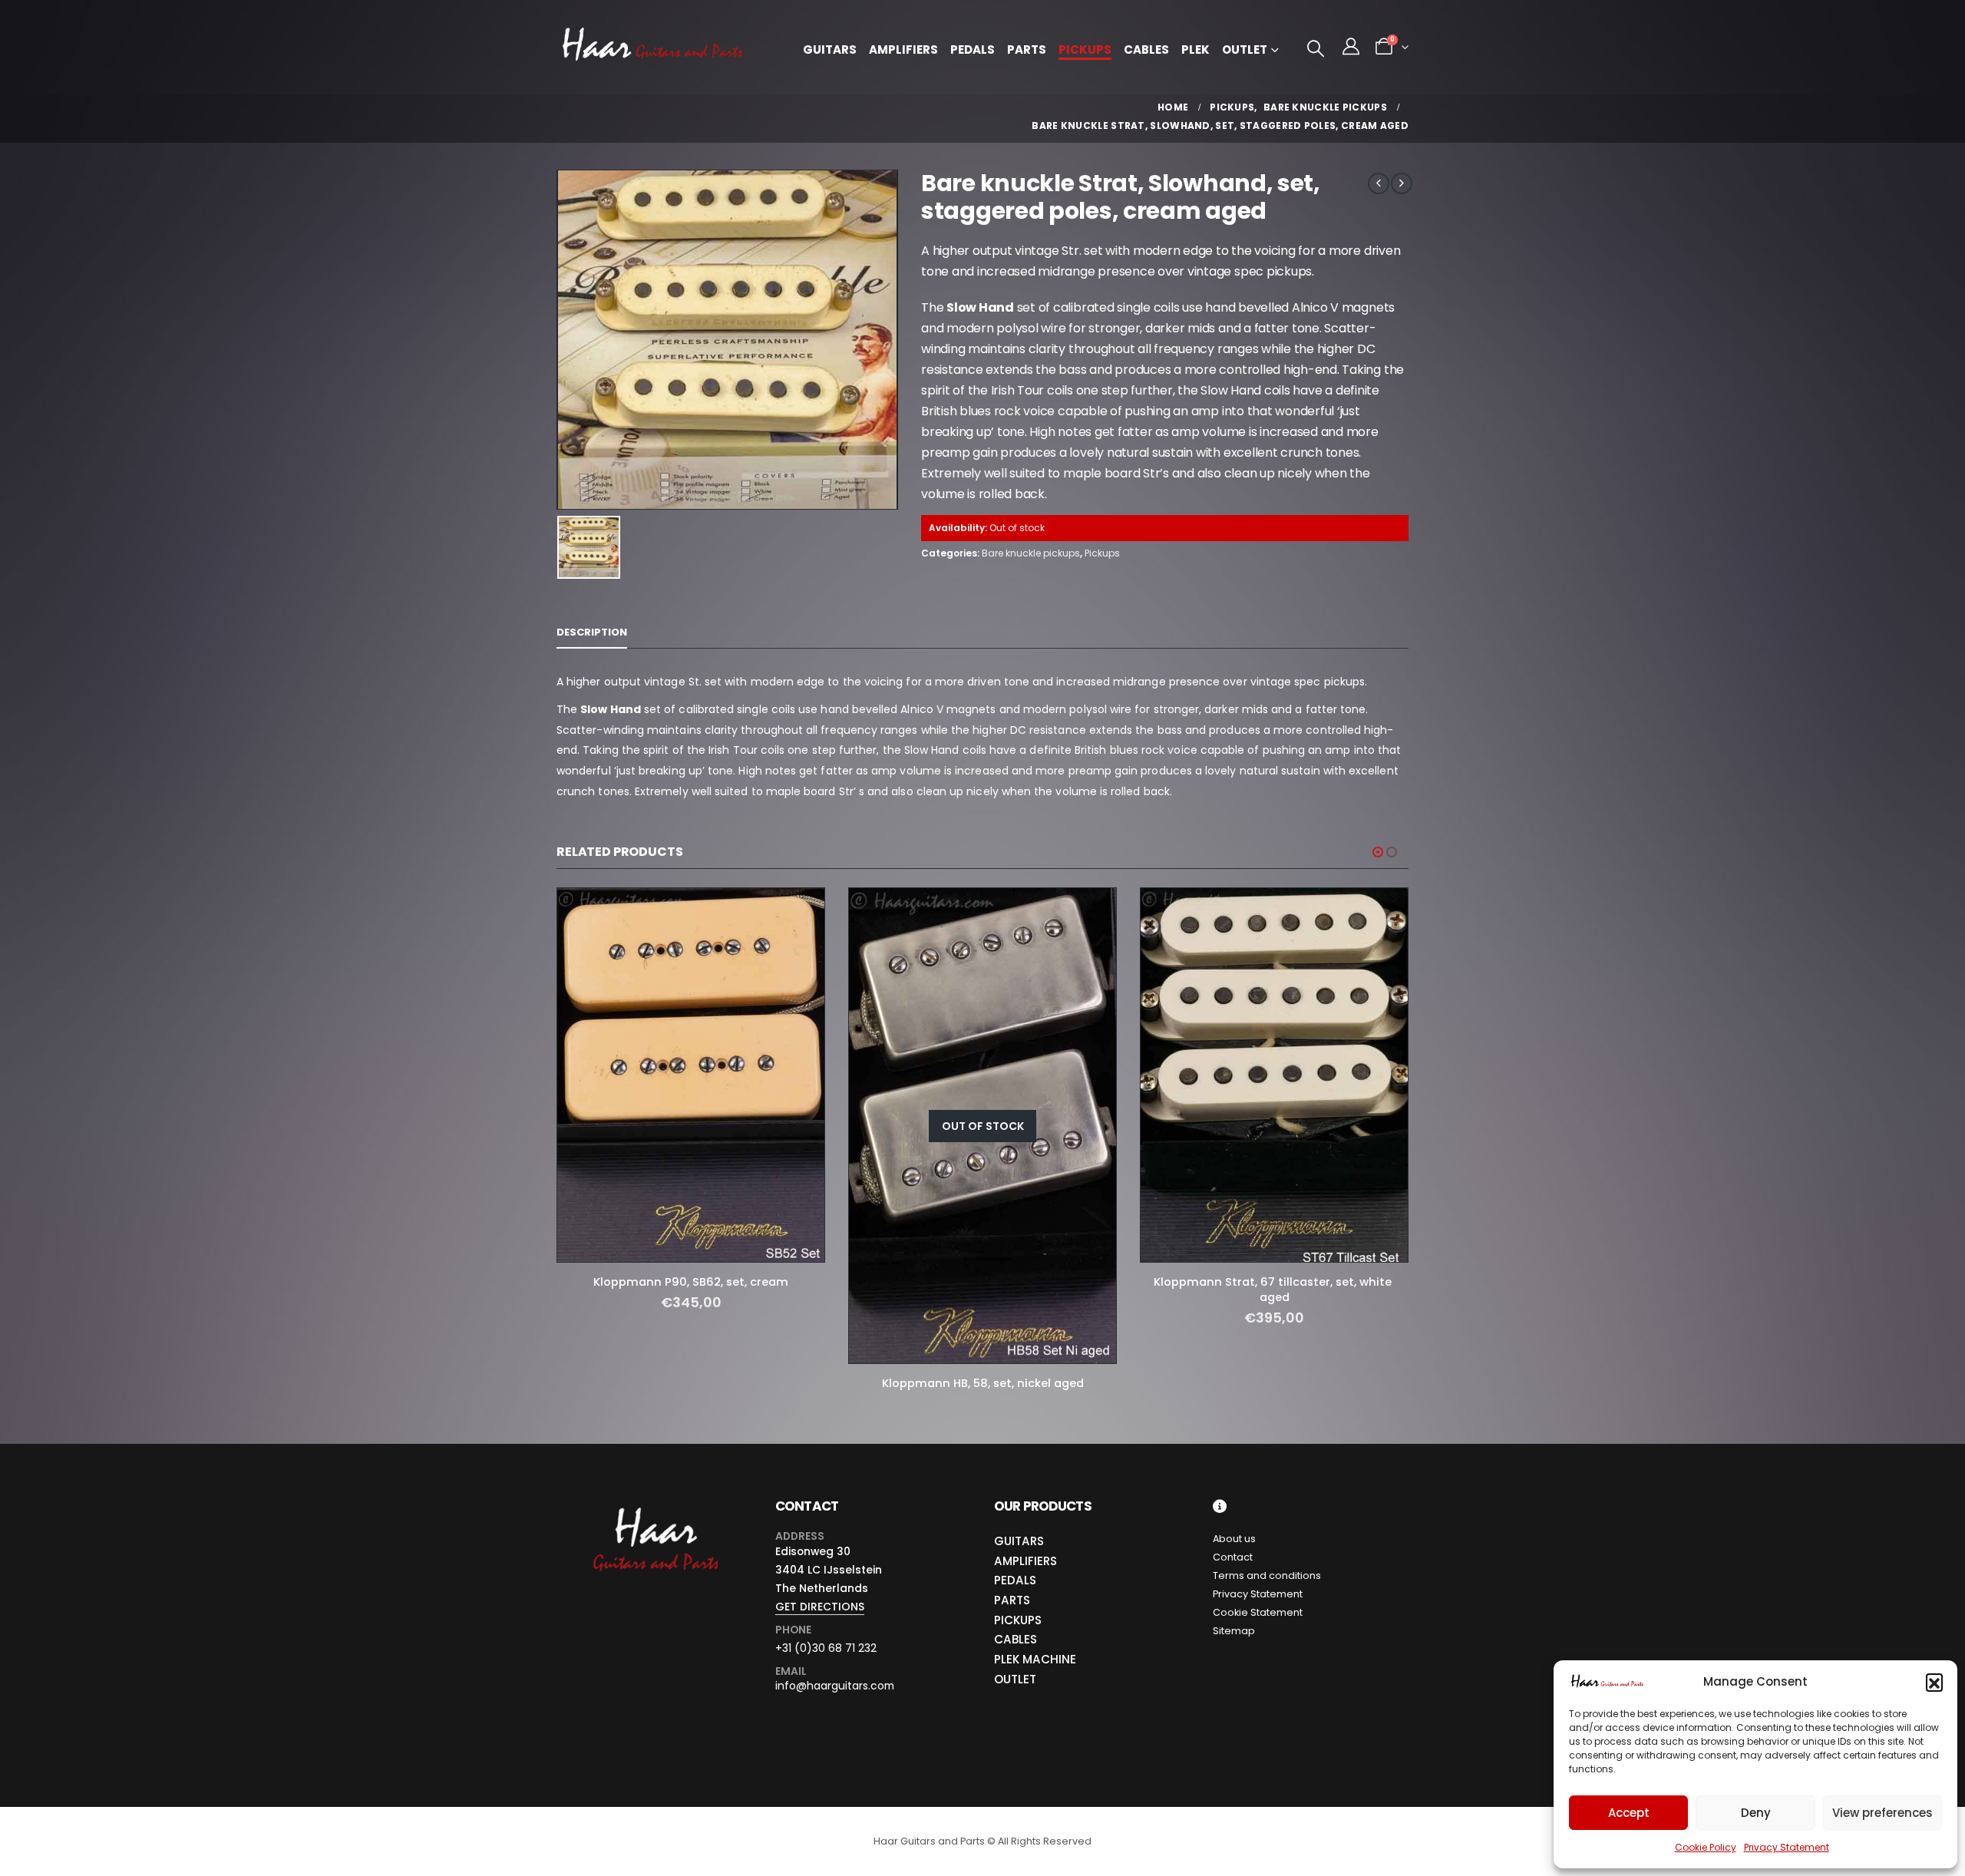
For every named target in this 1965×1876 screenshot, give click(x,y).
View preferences (1882, 1813)
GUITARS (1019, 1541)
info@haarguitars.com (835, 1686)
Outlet (1245, 50)
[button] (1934, 1682)
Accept (1629, 1813)
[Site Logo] (652, 47)
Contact (1233, 1557)
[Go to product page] (691, 1075)
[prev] (1379, 183)
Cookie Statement (1258, 1612)
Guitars (830, 50)
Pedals (973, 50)
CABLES (1016, 1639)
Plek (1196, 50)
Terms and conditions (1267, 1575)
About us (1234, 1539)
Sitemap (1234, 1631)
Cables (1146, 50)
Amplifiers (903, 50)
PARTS (1012, 1600)
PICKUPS (1018, 1620)
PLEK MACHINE (1035, 1659)
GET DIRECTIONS (820, 1607)
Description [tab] (592, 632)
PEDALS (1015, 1580)
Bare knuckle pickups (1031, 553)
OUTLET (1015, 1679)
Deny (1756, 1813)
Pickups (1085, 50)
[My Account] (1351, 47)
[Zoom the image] (654, 1508)
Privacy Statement (1787, 1847)
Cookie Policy (1706, 1847)
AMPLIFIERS (1025, 1561)
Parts (1027, 50)
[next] (1402, 183)
